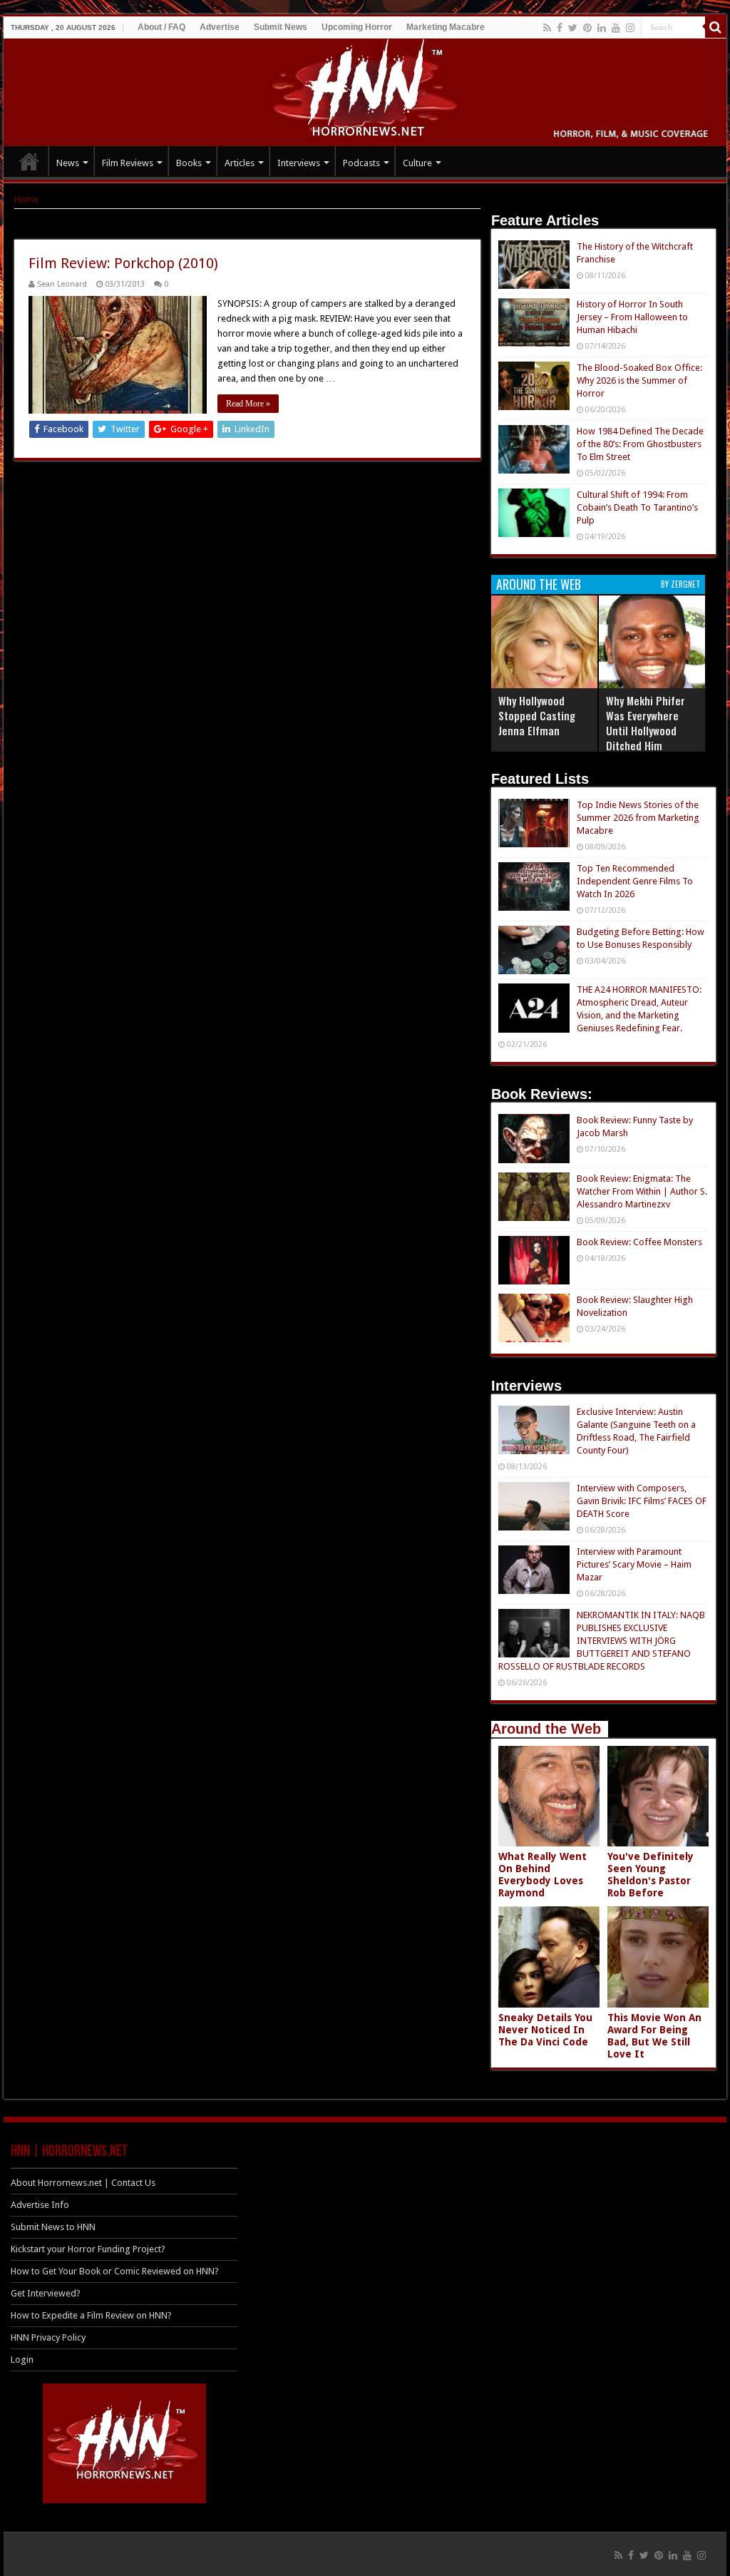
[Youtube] (616, 28)
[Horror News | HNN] (365, 90)
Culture (417, 163)
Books (189, 163)
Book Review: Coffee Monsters (639, 1242)
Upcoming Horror (357, 27)
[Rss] (547, 28)
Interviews (299, 163)
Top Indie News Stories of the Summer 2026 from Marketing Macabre (638, 818)
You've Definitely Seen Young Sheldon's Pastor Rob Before (651, 1875)
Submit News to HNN (53, 2227)
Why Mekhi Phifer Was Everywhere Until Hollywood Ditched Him (646, 723)
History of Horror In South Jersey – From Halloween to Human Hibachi (632, 317)
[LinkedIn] (602, 28)
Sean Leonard (62, 284)
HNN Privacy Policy (48, 2337)
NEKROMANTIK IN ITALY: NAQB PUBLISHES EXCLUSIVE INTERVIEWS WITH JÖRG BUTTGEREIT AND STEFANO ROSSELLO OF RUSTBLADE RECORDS (602, 1641)
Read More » (248, 404)
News (68, 163)
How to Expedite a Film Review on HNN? (91, 2315)
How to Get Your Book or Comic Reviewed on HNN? (115, 2271)
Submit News (281, 27)
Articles (240, 163)
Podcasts (361, 163)
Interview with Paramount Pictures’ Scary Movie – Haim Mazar (634, 1564)
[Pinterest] (587, 28)
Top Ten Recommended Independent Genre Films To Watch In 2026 (635, 881)
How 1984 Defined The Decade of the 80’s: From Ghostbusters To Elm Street (640, 444)
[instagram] (630, 28)
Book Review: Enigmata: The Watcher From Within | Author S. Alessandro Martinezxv (642, 1191)
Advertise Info (40, 2205)
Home (26, 199)
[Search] (716, 27)
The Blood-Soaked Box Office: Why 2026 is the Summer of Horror (639, 380)
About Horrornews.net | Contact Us (83, 2183)
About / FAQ (161, 27)
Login (22, 2360)
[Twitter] (573, 28)
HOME (29, 161)
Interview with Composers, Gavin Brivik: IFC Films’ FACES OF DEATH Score (642, 1501)
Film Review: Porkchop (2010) (123, 263)
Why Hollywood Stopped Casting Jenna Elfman (537, 715)
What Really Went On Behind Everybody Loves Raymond (543, 1875)
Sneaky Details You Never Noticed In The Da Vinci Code (545, 2030)
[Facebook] (560, 28)
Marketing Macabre (446, 27)
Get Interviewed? (46, 2293)
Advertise (220, 27)
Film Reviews (128, 163)
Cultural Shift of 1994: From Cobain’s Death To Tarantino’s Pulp (637, 507)
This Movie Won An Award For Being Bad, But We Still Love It (654, 2036)
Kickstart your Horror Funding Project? (88, 2249)
